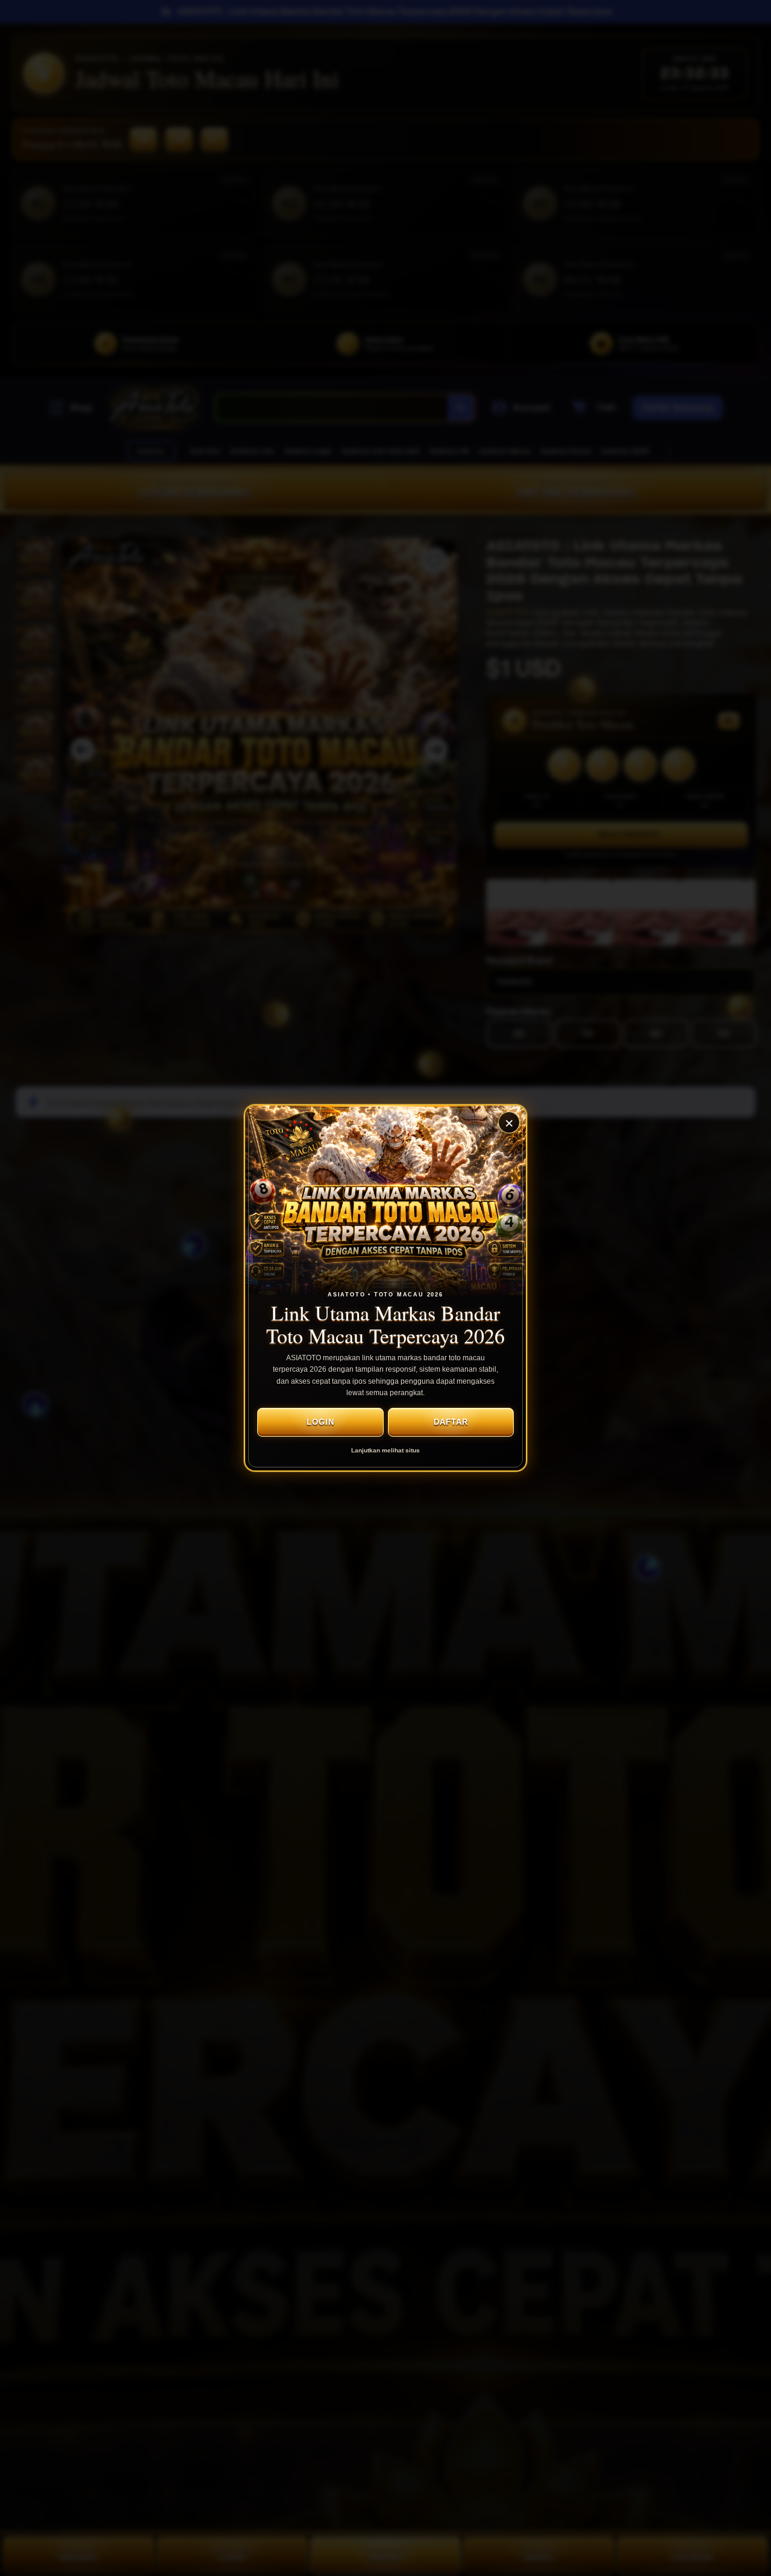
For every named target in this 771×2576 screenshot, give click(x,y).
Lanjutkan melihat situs (385, 1450)
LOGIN (320, 1422)
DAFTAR (451, 1422)
